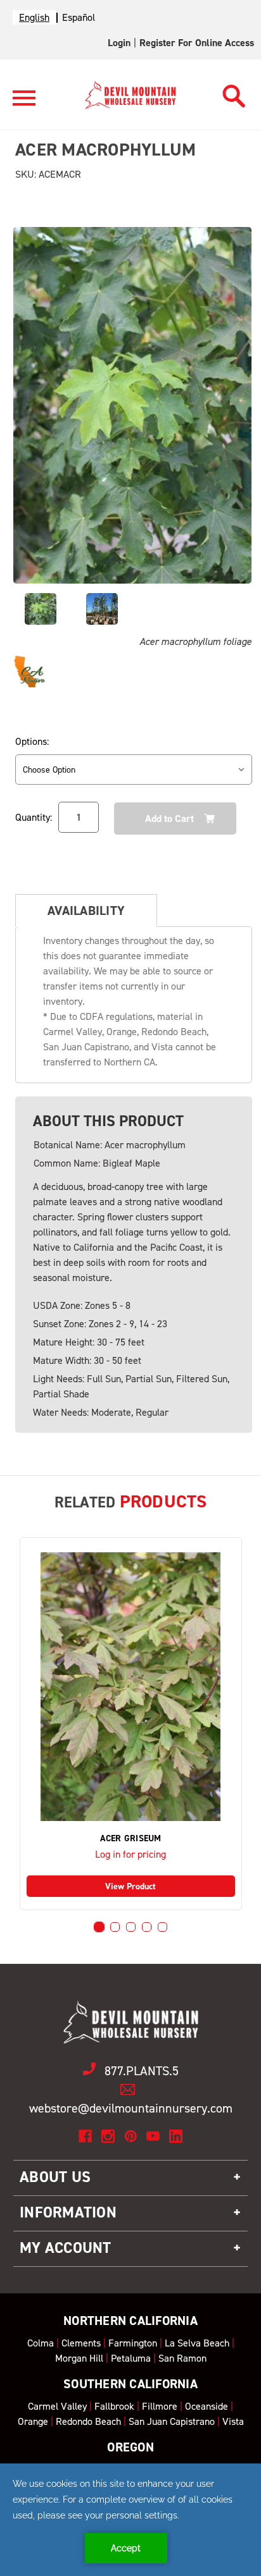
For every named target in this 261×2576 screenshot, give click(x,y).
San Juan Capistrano (172, 2421)
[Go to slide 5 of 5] (162, 1927)
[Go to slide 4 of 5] (147, 1927)
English (34, 17)
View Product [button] (130, 1886)
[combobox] (34, 17)
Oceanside (207, 2406)
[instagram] (108, 2136)
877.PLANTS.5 (142, 2071)
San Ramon (182, 2358)
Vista (233, 2421)
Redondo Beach (88, 2421)
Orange (33, 2421)
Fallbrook (114, 2406)
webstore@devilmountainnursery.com (131, 2108)
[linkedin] (176, 2136)
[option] (79, 17)
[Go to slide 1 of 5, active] (99, 1927)
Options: (32, 741)
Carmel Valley (57, 2406)
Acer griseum (131, 1839)
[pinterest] (131, 2136)
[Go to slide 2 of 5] (115, 1927)
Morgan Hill (79, 2358)
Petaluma (131, 2358)
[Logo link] (24, 103)
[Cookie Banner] (130, 2520)
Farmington (133, 2343)
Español (79, 17)
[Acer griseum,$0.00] (131, 1687)
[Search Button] (234, 93)
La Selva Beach (197, 2343)
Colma (41, 2343)
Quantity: (34, 817)
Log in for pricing (130, 1854)
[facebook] (85, 2136)
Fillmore (160, 2406)
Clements (81, 2343)
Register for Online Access (197, 43)
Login (119, 43)
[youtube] (153, 2136)
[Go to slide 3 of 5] (131, 1927)
